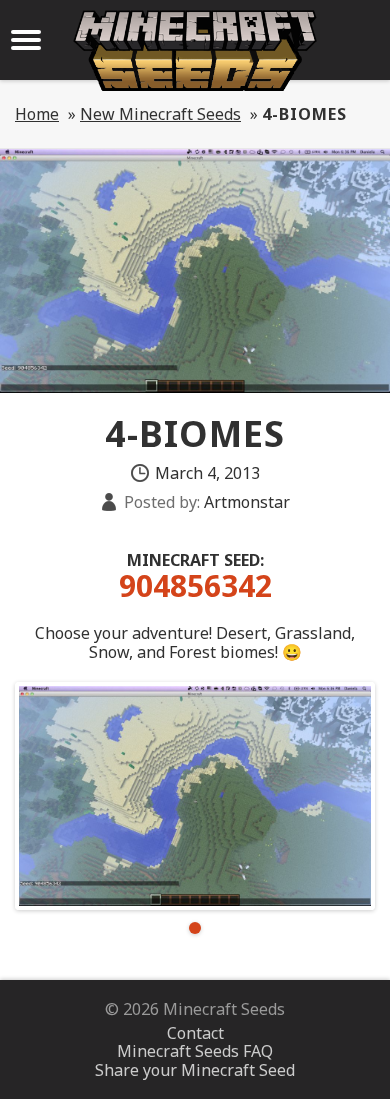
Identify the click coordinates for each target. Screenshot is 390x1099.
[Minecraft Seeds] (195, 50)
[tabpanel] (195, 796)
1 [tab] (195, 928)
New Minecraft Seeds (160, 114)
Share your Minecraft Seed (195, 1070)
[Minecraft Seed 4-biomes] (195, 796)
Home (37, 114)
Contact (195, 1033)
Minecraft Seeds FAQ (195, 1051)
